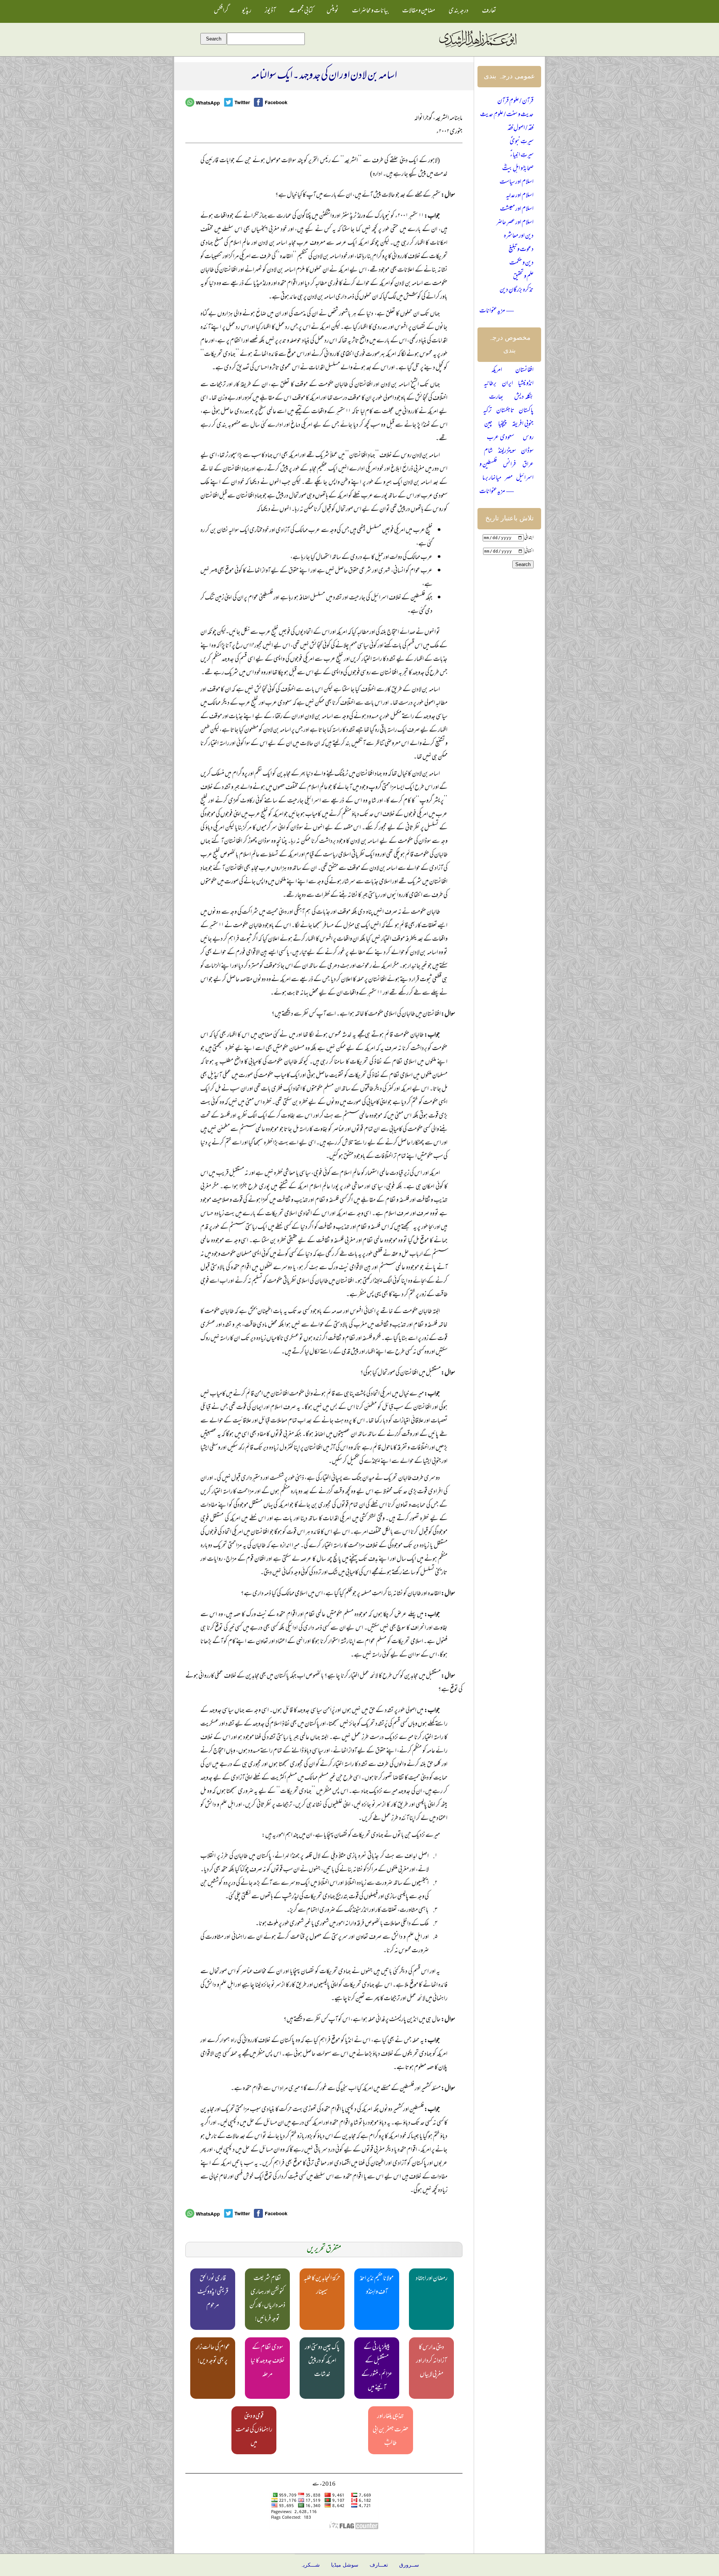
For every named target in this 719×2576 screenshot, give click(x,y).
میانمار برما (492, 478)
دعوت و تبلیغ (521, 250)
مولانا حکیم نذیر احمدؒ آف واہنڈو (377, 2286)
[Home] (477, 48)
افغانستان (524, 371)
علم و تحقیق (523, 277)
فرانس (509, 465)
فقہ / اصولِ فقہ (521, 129)
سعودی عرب (500, 438)
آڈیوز (270, 11)
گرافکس (221, 11)
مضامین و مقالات (419, 11)
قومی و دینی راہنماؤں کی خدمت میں (254, 2430)
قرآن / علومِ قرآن (515, 102)
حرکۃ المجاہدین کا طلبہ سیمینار (322, 2286)
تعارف (489, 11)
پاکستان (526, 411)
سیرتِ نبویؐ (522, 142)
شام (488, 451)
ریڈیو (247, 11)
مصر (509, 478)
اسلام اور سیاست (517, 182)
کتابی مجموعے (301, 11)
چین (488, 424)
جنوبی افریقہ (523, 424)
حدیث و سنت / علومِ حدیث (507, 115)
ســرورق (409, 2565)
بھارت (496, 397)
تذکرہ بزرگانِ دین (517, 290)
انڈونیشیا (526, 384)
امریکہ (497, 371)
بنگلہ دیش (524, 397)
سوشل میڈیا (345, 2565)
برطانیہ (490, 384)
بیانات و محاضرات (370, 11)
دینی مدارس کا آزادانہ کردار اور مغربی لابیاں (431, 2361)
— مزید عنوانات (497, 311)
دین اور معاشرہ (519, 236)
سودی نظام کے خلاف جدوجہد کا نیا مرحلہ (268, 2361)
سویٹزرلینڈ (507, 451)
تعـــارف (379, 2565)
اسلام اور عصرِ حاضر (515, 223)
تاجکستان (505, 411)
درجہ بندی (459, 11)
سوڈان (527, 451)
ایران (507, 384)
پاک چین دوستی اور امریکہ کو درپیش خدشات (322, 2361)
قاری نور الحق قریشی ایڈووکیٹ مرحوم (213, 2292)
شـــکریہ (310, 2565)
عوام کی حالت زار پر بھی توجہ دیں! (213, 2355)
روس (528, 438)
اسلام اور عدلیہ (520, 196)
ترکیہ (487, 411)
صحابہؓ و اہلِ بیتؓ (518, 169)
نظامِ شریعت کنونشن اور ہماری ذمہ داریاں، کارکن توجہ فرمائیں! (267, 2299)
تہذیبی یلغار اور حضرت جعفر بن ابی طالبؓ (391, 2430)
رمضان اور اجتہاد (432, 2279)
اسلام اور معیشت (517, 209)
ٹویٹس (333, 11)
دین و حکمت (521, 263)
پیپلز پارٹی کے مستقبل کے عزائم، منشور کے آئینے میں (377, 2368)
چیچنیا (502, 424)
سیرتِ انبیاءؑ (522, 155)
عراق (528, 465)
